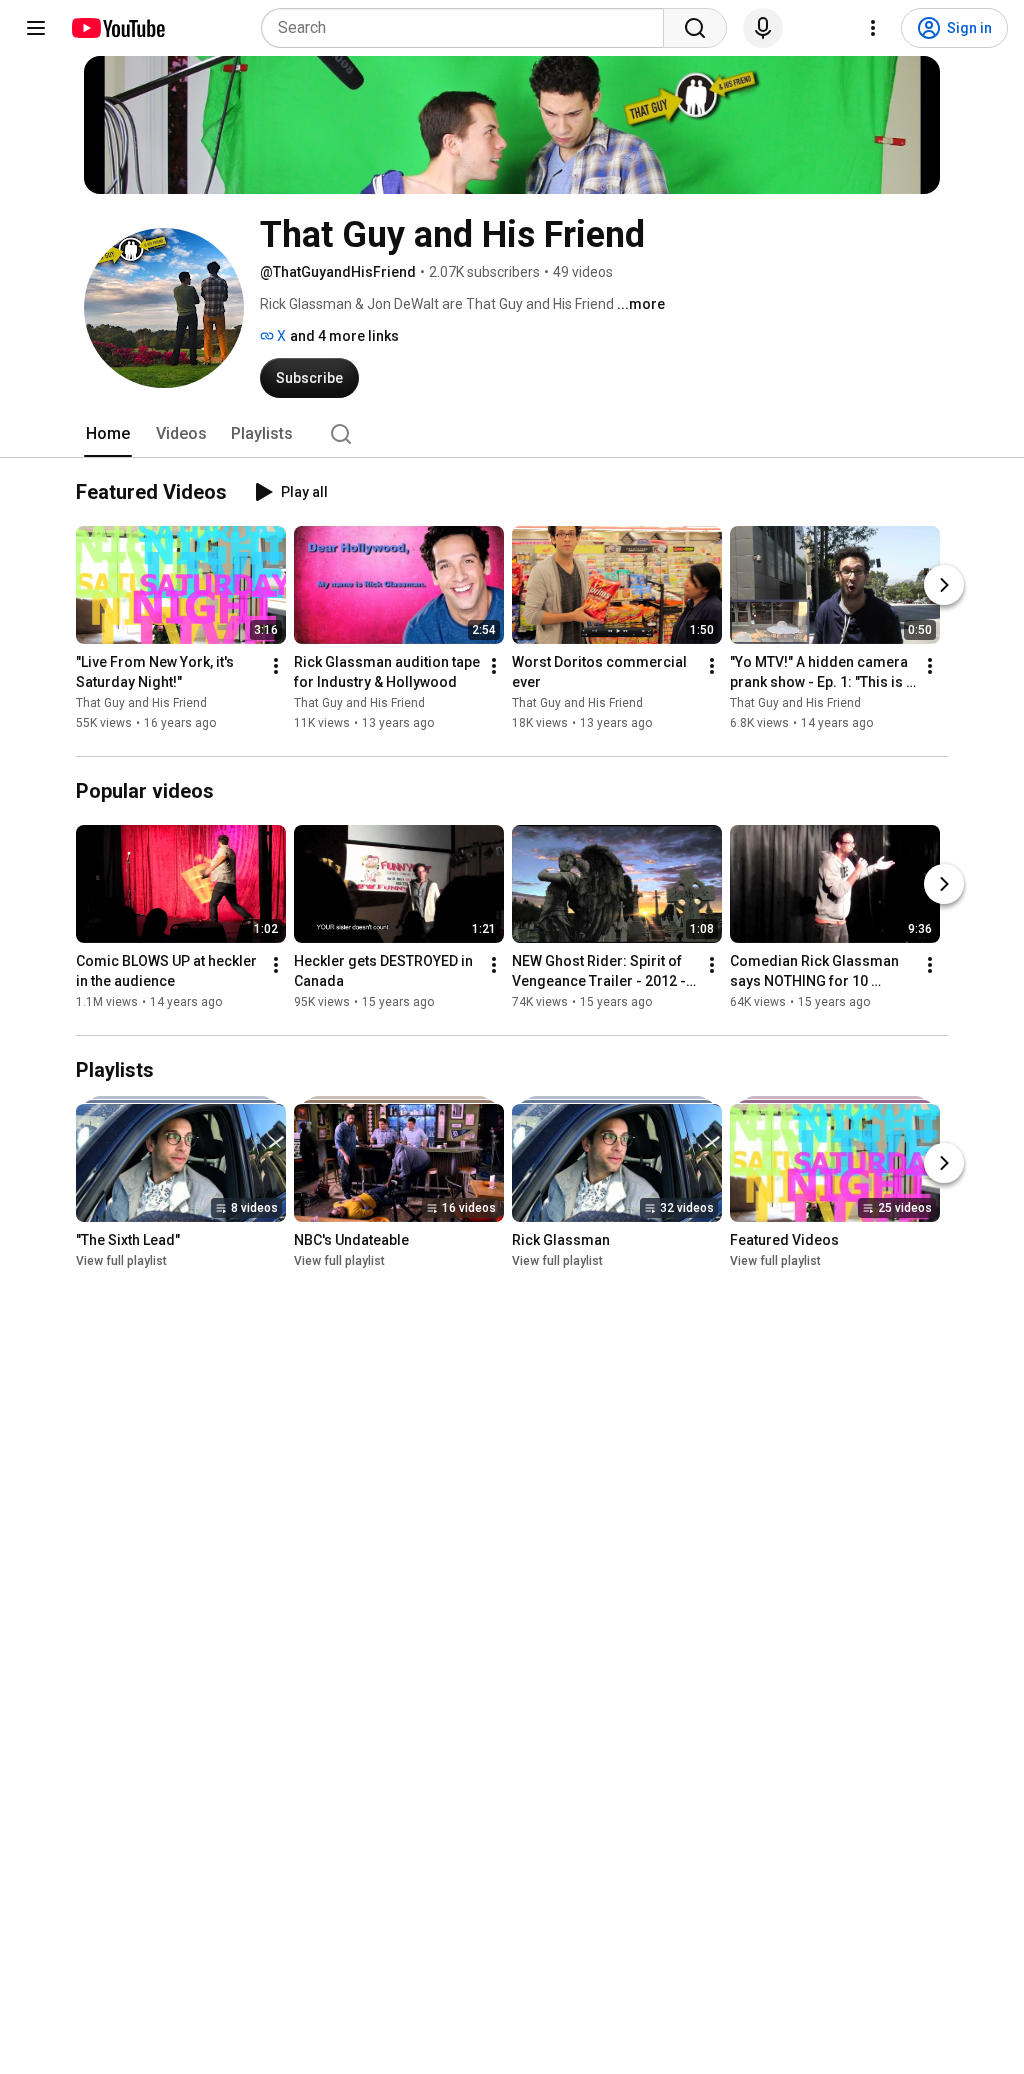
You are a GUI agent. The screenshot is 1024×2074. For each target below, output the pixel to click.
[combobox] (468, 28)
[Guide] (36, 28)
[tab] (108, 434)
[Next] (944, 585)
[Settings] (873, 28)
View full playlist (121, 1261)
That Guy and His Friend (141, 703)
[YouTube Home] (117, 28)
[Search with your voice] (763, 28)
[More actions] (276, 666)
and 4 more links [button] (344, 336)
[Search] (695, 28)
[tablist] (512, 434)
